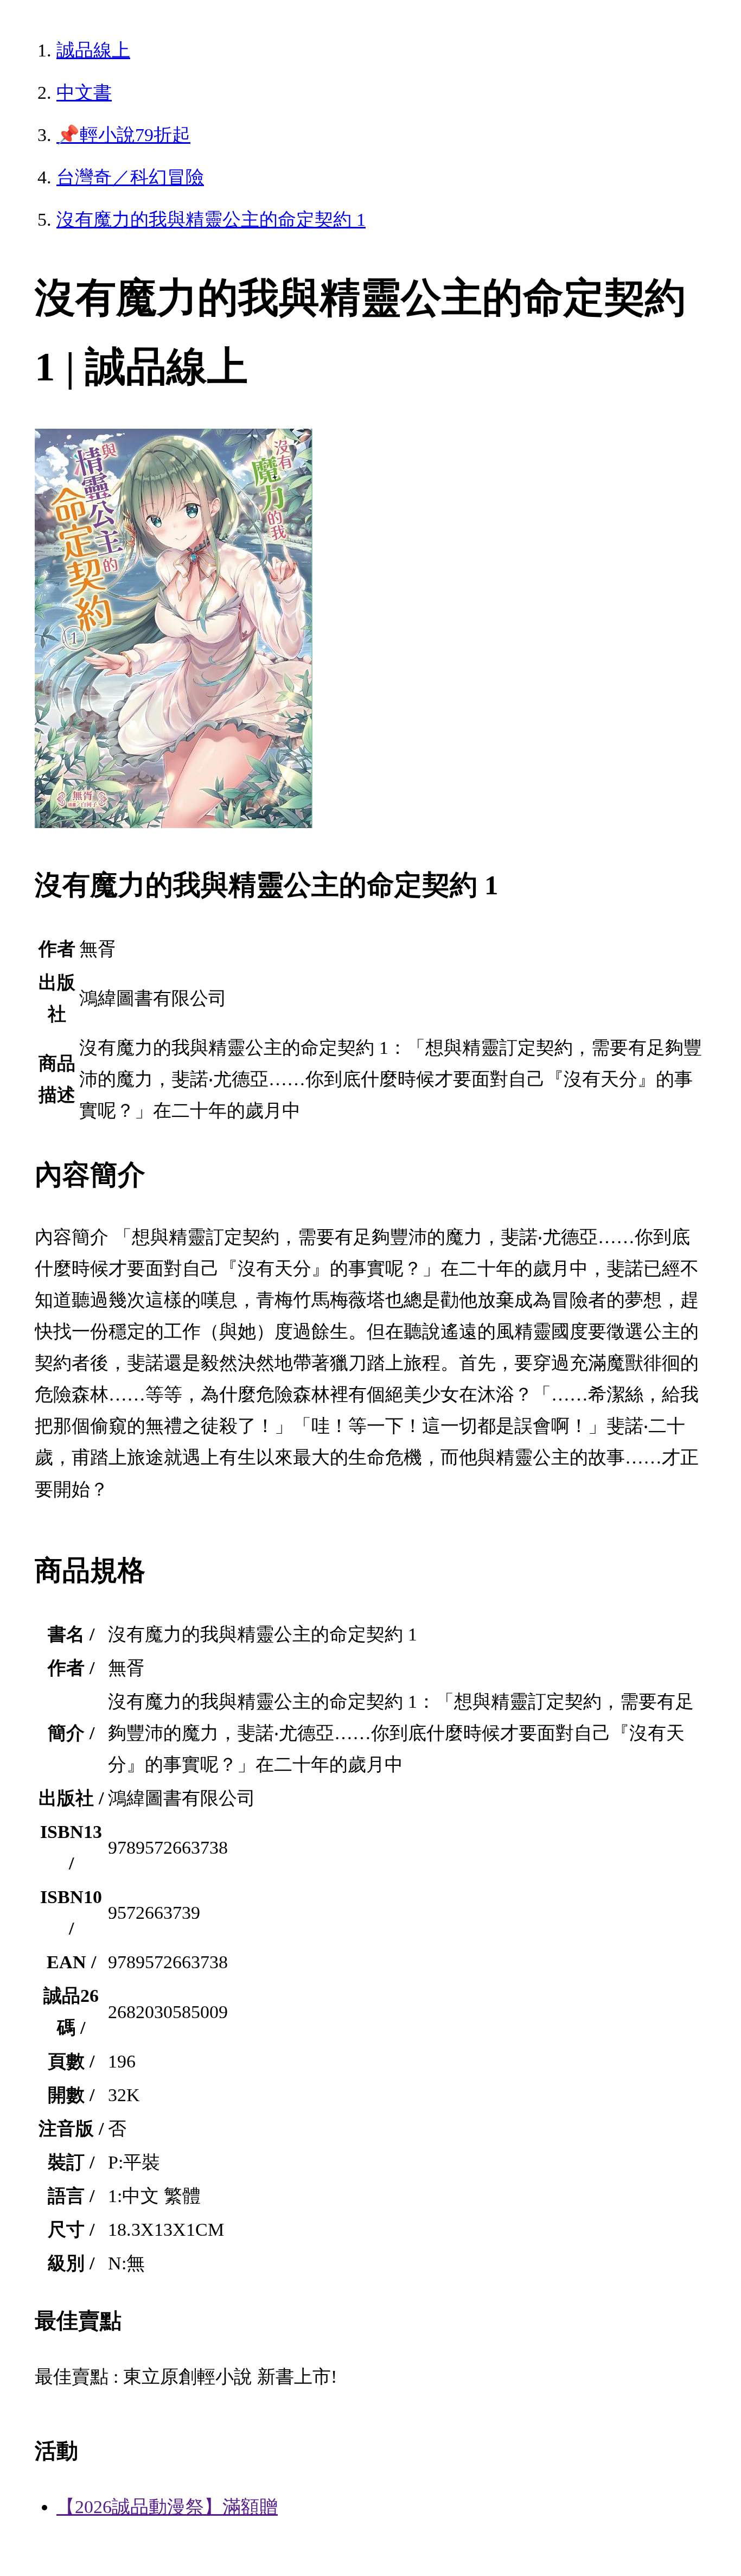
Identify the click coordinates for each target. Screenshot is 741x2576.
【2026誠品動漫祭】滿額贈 (167, 2507)
